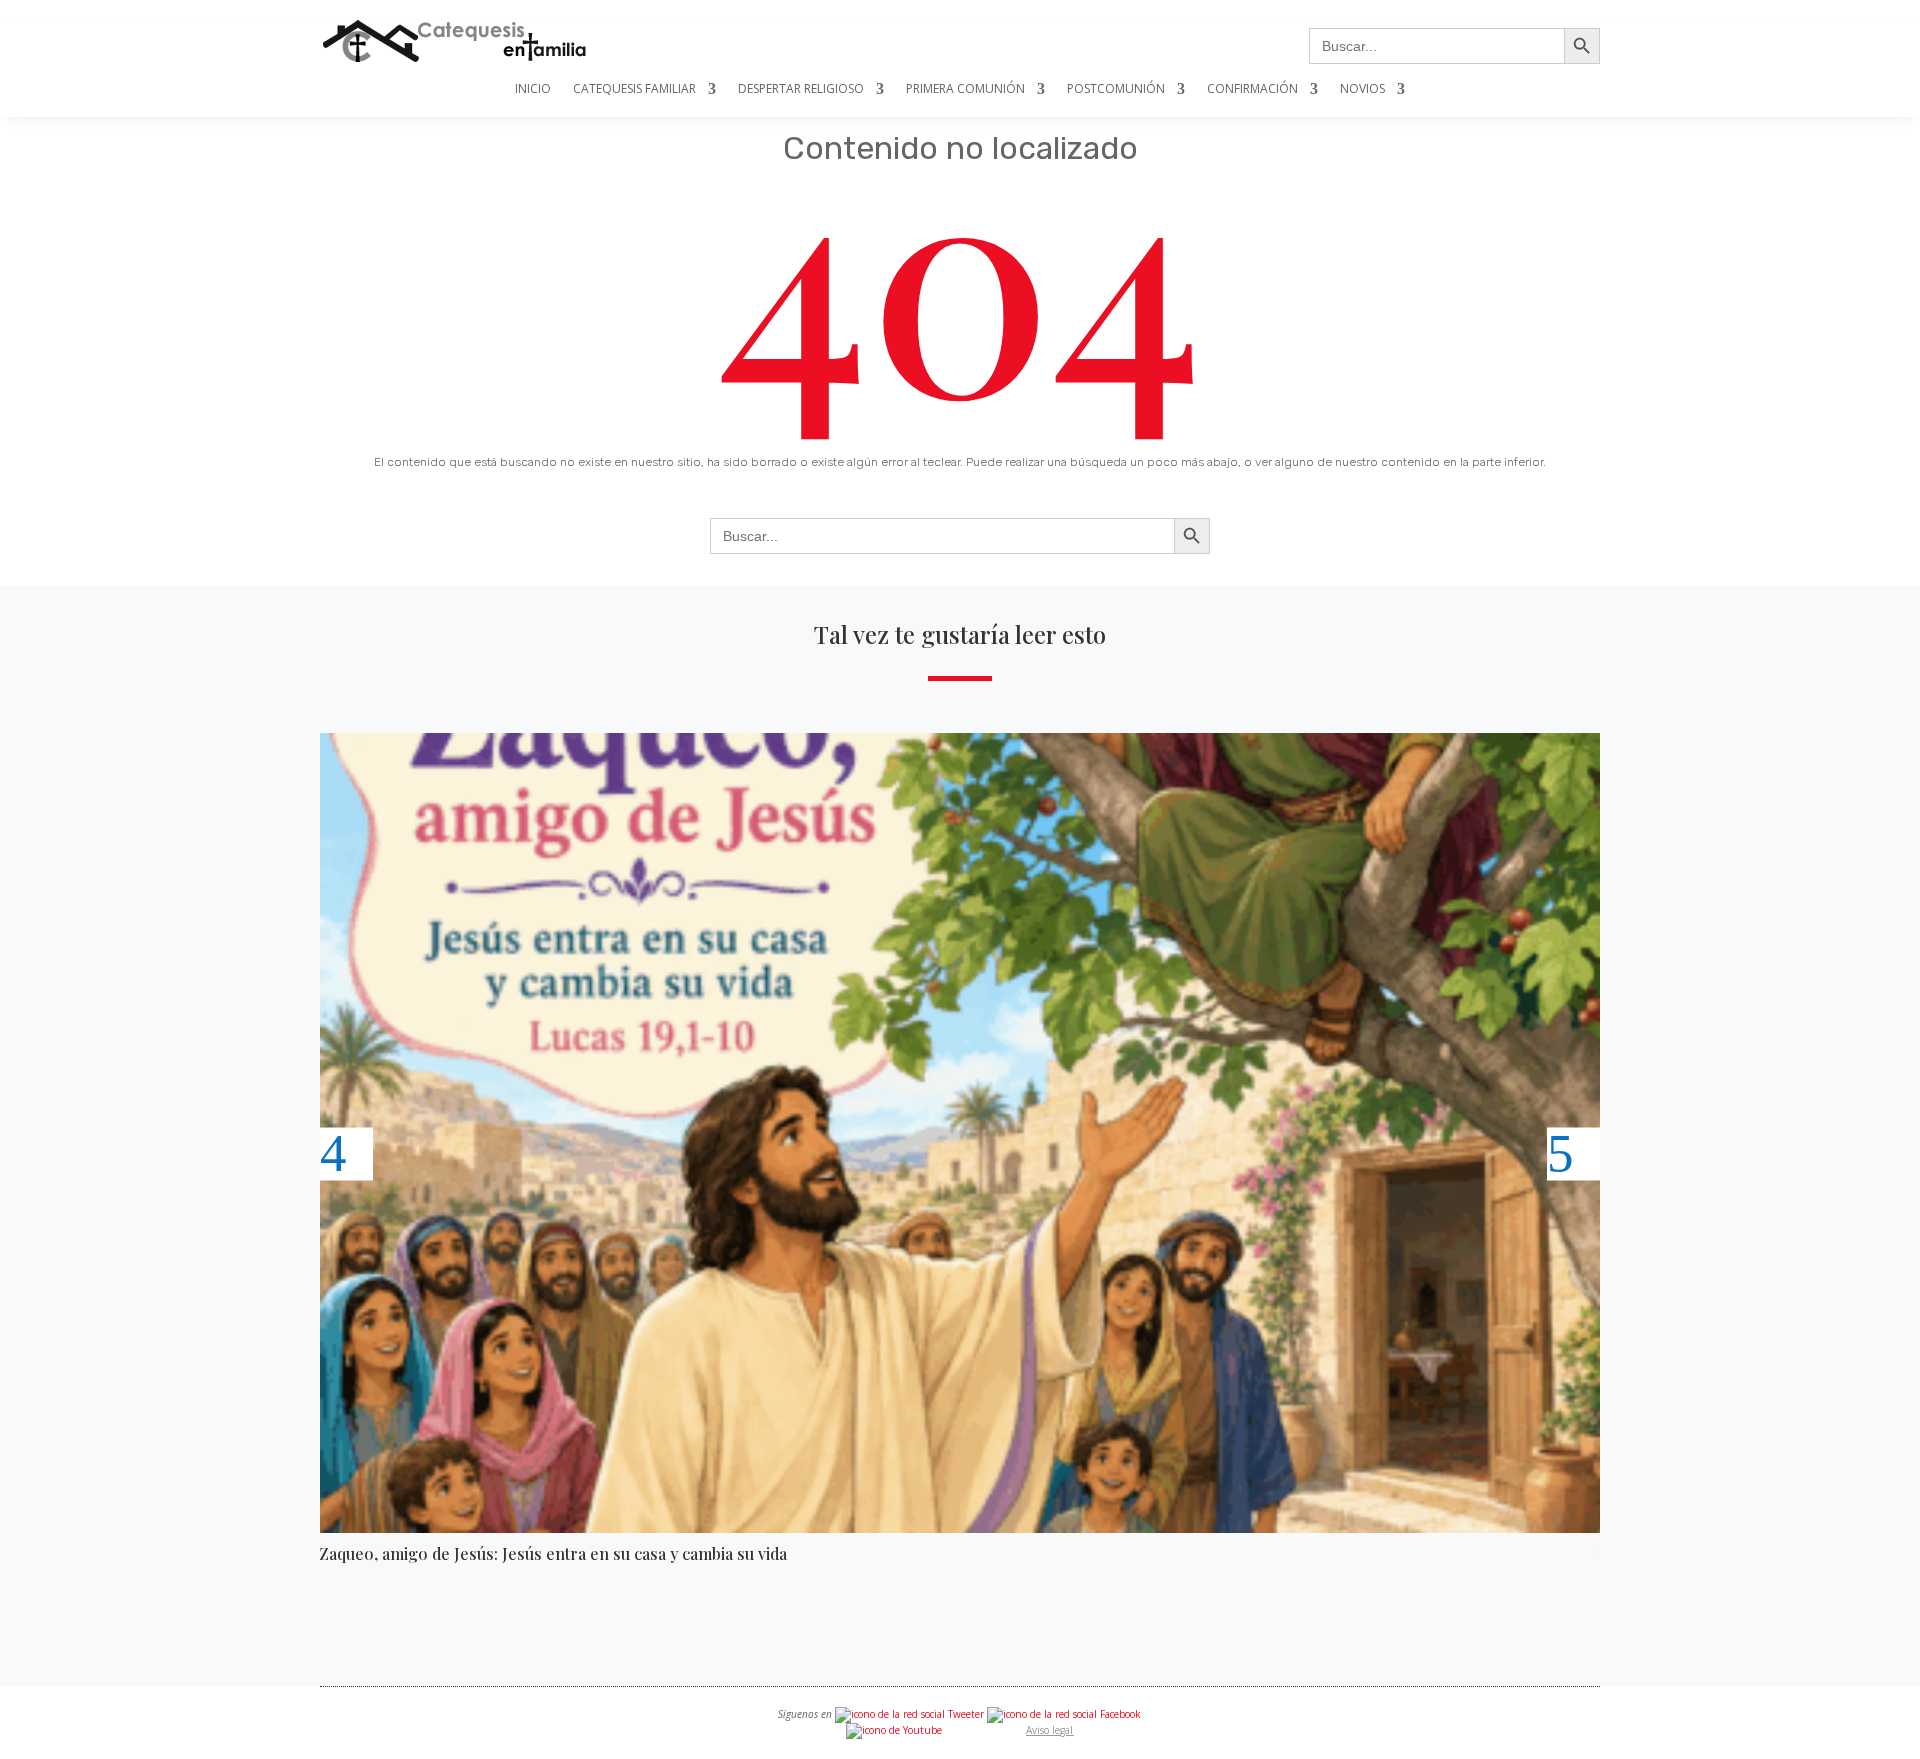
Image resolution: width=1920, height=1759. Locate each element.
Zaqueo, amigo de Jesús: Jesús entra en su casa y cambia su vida (553, 1553)
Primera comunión (965, 89)
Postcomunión (1116, 89)
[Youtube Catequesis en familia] (894, 1730)
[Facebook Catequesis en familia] (1064, 1714)
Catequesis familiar (634, 89)
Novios (1362, 89)
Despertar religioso (801, 89)
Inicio (533, 89)
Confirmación (1252, 89)
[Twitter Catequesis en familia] (909, 1714)
